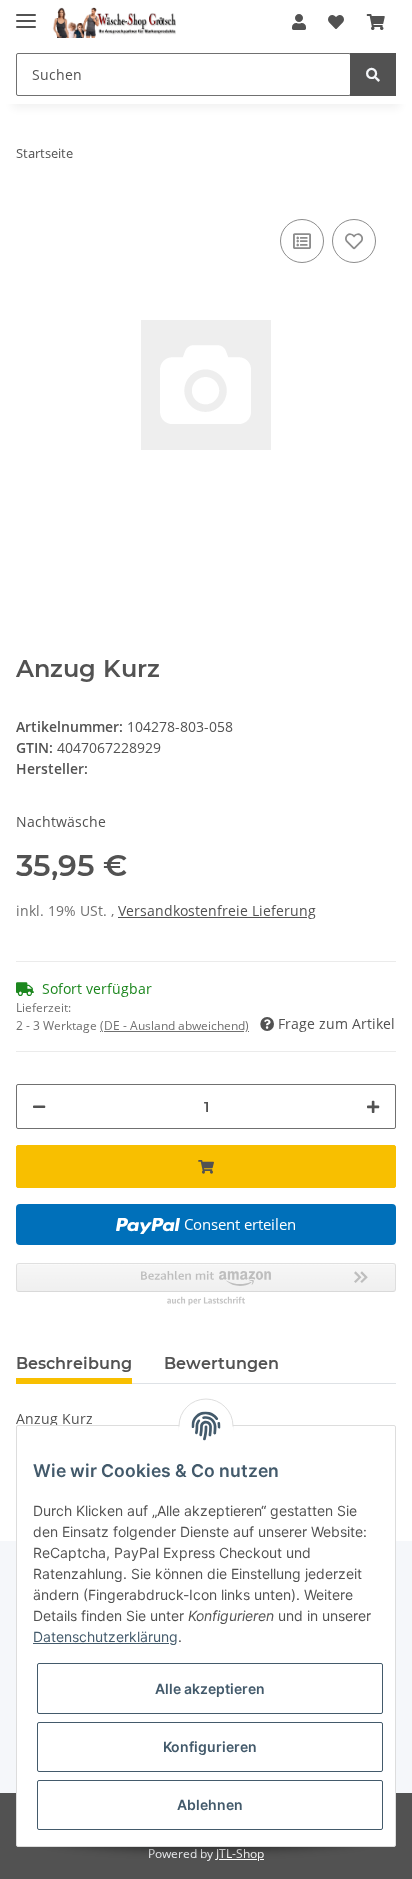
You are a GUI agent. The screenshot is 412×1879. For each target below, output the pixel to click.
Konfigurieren (210, 1746)
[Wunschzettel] (336, 22)
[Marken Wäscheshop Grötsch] (114, 22)
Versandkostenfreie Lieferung (217, 910)
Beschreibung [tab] (74, 1363)
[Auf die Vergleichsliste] (302, 241)
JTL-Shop (240, 1853)
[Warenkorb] (376, 22)
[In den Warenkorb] (206, 1166)
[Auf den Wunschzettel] (354, 241)
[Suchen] (373, 74)
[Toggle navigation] (26, 12)
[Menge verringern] (39, 1106)
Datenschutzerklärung (105, 1636)
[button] (299, 22)
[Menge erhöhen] (373, 1106)
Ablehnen (210, 1804)
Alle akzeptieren (210, 1688)
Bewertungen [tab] (221, 1363)
